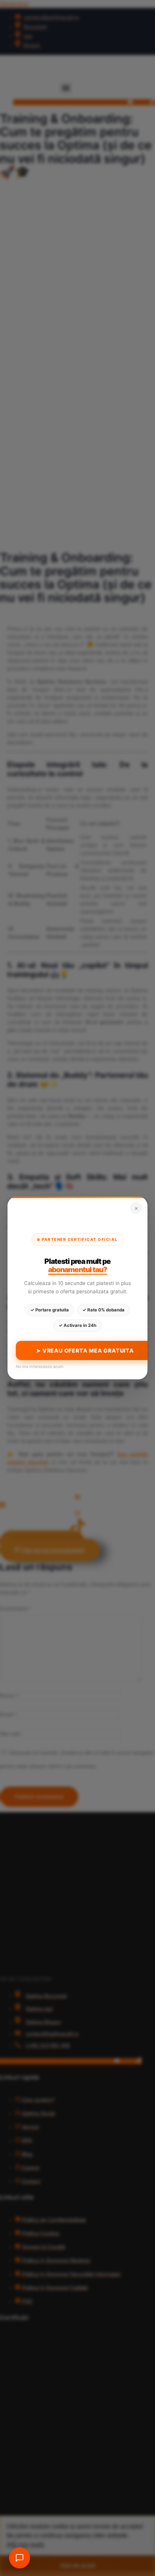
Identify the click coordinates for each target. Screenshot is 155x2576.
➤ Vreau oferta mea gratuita (85, 1350)
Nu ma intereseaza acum (40, 1367)
